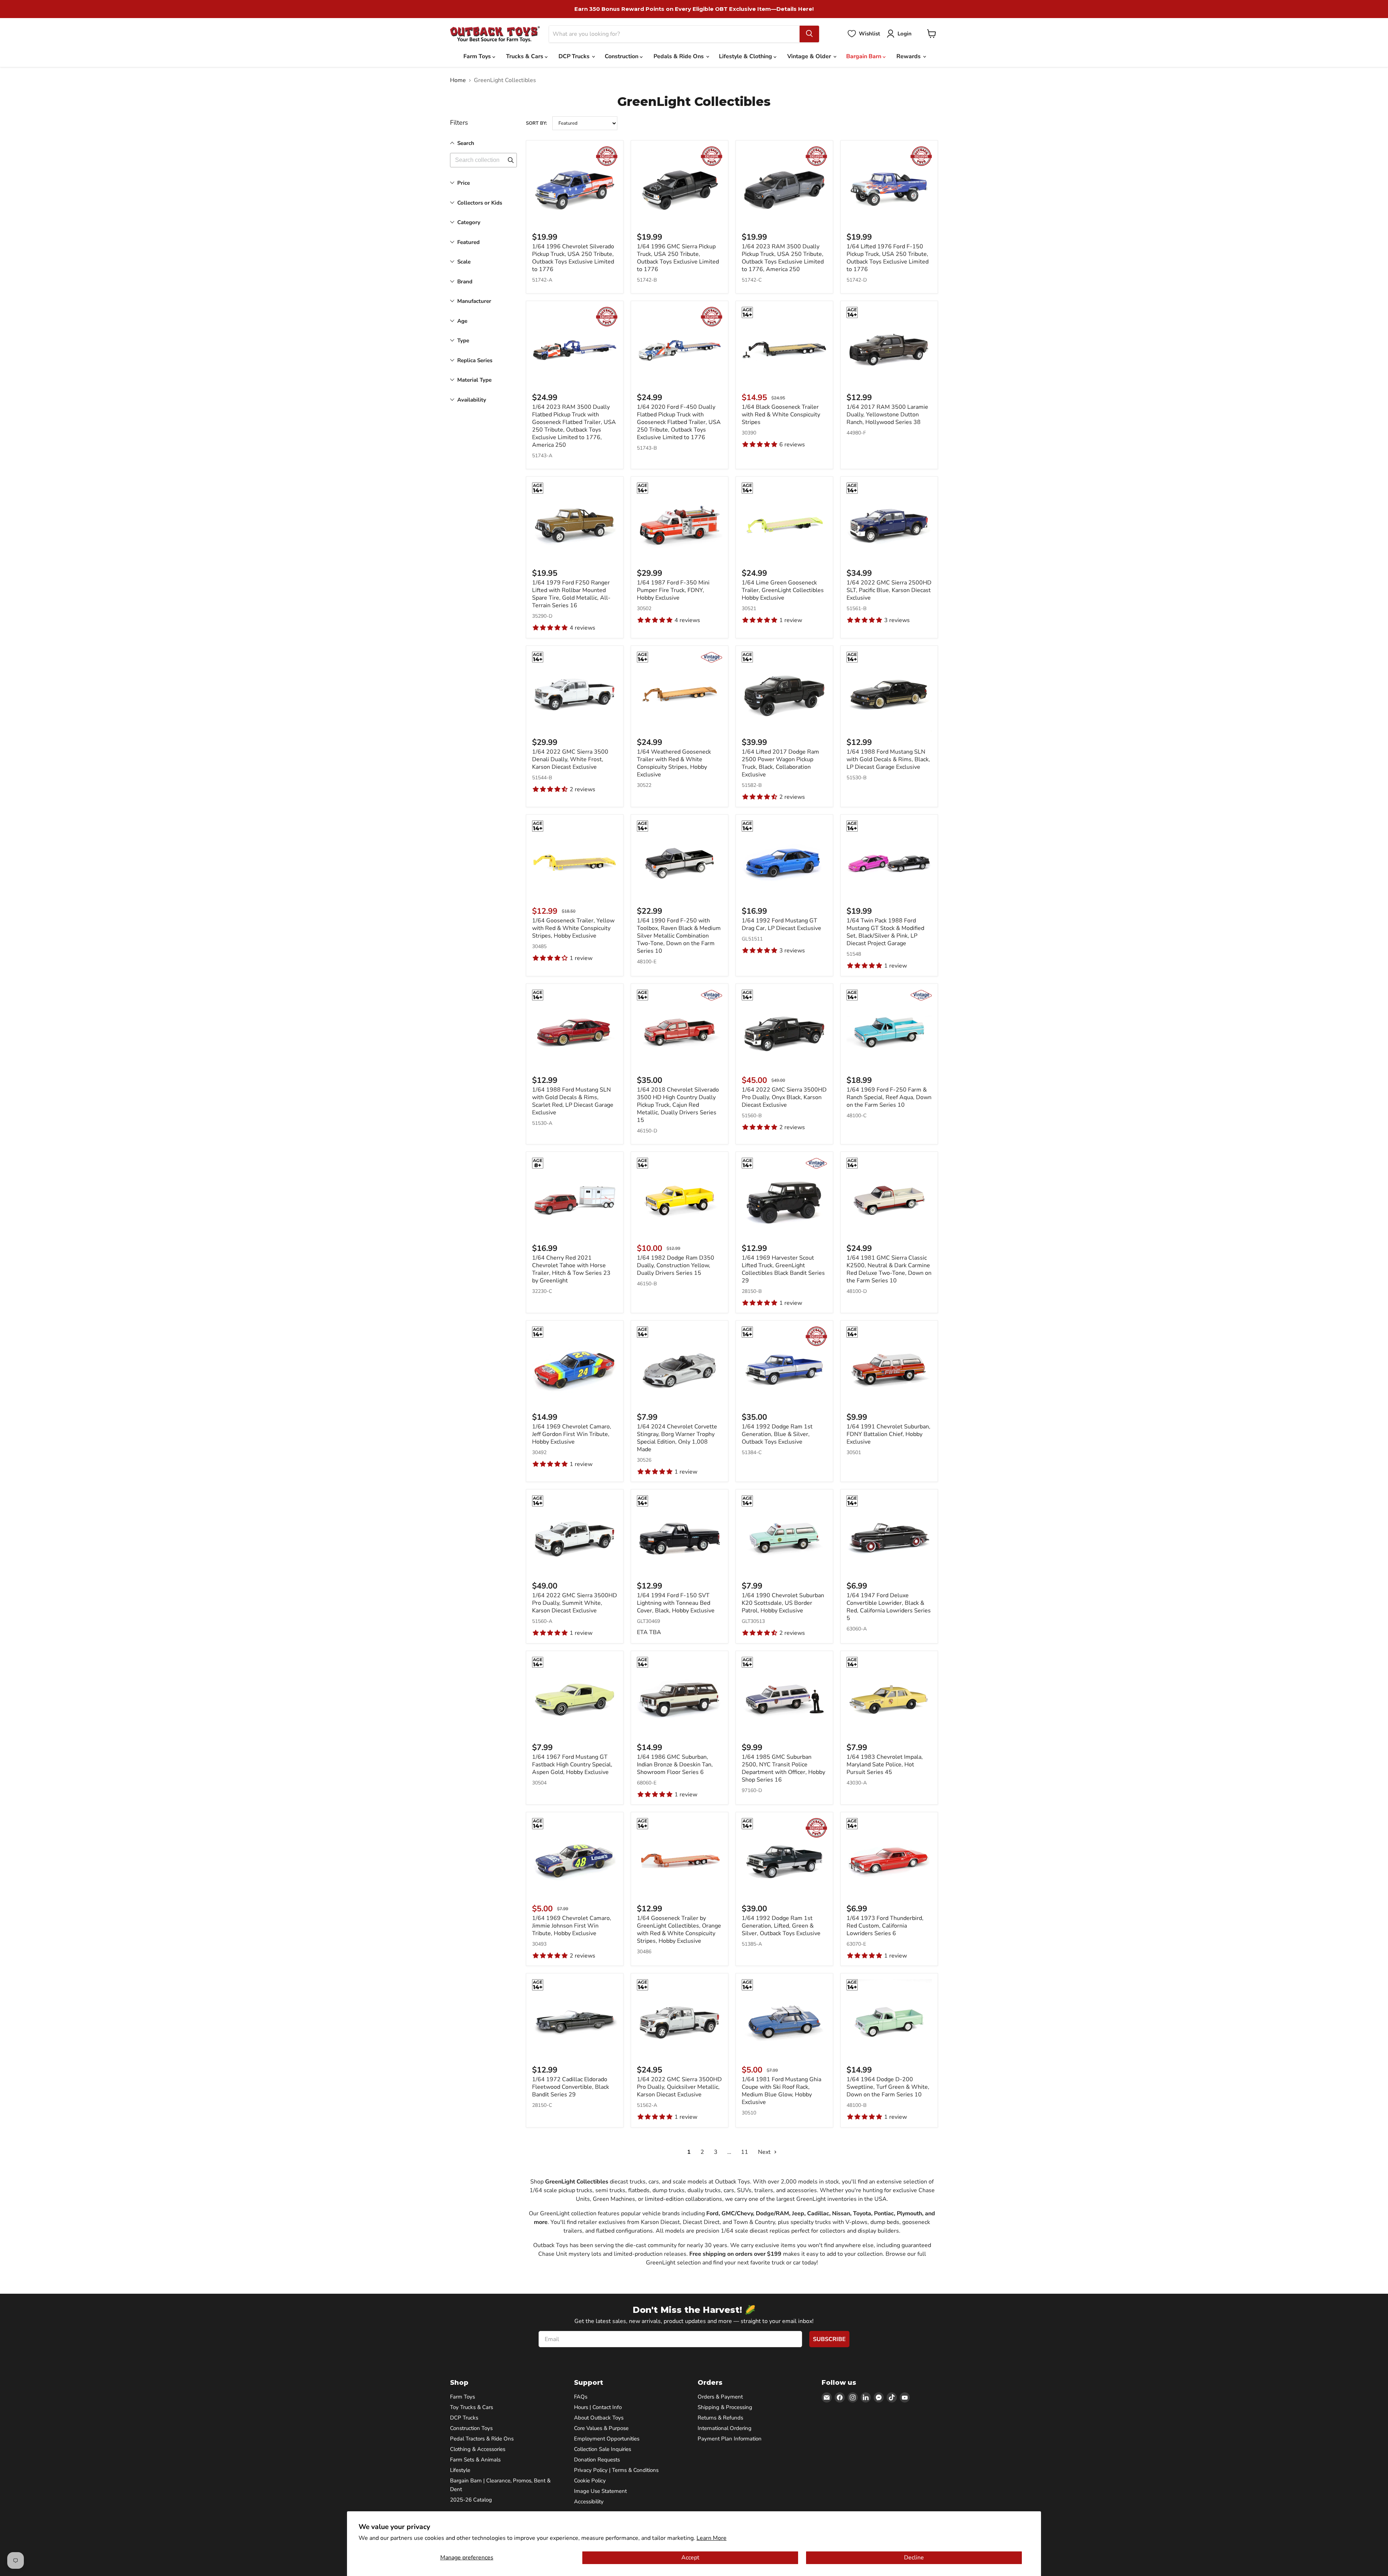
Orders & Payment (720, 2397)
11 (745, 2152)
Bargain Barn (864, 56)
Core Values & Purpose (601, 2428)
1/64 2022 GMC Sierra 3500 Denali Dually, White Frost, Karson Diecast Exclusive (570, 759)
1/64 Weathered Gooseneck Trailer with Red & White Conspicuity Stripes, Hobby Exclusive (674, 763)
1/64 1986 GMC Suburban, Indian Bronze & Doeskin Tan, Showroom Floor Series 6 (675, 1765)
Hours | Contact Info (598, 2407)
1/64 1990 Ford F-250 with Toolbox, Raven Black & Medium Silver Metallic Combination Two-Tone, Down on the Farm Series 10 (679, 936)
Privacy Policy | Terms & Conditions (616, 2470)
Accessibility (589, 2502)
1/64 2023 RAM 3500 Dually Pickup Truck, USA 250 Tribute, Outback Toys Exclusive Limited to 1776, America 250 (783, 258)
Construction (622, 56)
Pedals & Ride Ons (679, 56)
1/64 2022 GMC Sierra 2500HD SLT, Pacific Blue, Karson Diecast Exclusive (889, 590)
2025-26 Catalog (471, 2500)
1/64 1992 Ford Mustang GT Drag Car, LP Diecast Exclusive (781, 924)
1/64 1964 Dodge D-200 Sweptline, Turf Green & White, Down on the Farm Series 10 (888, 2087)
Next (765, 2152)
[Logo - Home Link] (495, 34)
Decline (914, 2558)
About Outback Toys (599, 2418)
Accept (690, 2558)
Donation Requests (597, 2460)
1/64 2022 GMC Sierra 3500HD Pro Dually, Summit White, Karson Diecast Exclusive (575, 1603)
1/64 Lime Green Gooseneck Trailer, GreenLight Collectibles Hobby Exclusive (783, 590)
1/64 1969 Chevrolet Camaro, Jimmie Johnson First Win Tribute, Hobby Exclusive (572, 1926)
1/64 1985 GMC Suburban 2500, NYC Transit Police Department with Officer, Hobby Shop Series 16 (783, 1768)
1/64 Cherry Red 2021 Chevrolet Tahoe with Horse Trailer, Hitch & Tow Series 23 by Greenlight (571, 1269)
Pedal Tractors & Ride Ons (482, 2439)
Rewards (909, 56)
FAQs (581, 2397)
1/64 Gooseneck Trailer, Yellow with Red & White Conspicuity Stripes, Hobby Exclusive (573, 928)
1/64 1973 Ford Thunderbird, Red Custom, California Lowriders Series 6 (885, 1926)
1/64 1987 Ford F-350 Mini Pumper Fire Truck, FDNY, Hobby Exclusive (673, 590)
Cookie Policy (590, 2481)
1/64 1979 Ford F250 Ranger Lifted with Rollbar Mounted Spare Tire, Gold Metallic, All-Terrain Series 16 (571, 594)
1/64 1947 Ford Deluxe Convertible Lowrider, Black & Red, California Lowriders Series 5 (889, 1607)
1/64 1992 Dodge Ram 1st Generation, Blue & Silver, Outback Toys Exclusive (777, 1434)
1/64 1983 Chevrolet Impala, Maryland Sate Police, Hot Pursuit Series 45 (885, 1765)
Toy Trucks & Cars (472, 2407)
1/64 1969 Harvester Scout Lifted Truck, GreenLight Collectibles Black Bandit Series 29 (783, 1269)
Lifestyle (460, 2470)
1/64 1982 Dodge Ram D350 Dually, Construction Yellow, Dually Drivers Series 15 (676, 1265)
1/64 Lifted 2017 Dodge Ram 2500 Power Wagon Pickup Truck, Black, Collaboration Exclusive (780, 763)
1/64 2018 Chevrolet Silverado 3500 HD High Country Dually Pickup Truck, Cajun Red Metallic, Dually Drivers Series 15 (678, 1105)
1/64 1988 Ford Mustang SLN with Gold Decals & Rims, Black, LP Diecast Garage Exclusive (888, 759)
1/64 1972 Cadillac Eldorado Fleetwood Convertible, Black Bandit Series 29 (571, 2087)
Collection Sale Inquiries (603, 2449)
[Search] (809, 34)
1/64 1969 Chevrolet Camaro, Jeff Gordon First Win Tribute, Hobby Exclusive (572, 1434)
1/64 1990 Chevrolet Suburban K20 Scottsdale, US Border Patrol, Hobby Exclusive (783, 1603)
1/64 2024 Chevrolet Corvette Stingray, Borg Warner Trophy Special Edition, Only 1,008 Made (677, 1438)
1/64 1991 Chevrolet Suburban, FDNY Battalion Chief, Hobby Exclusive (888, 1434)
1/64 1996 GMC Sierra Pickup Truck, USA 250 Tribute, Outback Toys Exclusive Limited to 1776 (678, 258)
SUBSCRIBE (829, 2339)
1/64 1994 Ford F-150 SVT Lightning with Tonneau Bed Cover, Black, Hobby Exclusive (676, 1603)
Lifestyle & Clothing (746, 56)
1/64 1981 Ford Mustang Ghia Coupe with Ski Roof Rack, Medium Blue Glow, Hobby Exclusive (781, 2091)
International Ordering (725, 2428)
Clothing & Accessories (478, 2449)
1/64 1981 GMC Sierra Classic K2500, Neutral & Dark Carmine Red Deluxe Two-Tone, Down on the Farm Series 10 (889, 1269)
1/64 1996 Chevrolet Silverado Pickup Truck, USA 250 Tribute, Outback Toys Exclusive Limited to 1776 (573, 258)
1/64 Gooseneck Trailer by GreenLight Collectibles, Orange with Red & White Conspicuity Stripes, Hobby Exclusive (679, 1930)
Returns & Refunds (720, 2418)
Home (458, 80)
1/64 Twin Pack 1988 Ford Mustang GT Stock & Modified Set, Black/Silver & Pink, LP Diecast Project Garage (885, 932)
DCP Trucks (575, 56)
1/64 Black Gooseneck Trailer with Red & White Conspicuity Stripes (781, 415)
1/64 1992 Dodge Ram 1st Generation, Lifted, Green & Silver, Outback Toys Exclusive (781, 1926)
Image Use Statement (600, 2491)
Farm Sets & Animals (475, 2460)
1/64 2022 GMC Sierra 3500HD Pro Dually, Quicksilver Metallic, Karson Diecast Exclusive (679, 2087)
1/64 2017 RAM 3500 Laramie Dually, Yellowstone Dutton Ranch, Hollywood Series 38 (887, 415)
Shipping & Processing (725, 2407)
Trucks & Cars (525, 56)
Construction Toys (471, 2428)
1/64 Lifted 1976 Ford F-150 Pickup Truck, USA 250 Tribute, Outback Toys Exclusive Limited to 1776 (888, 258)
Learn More (712, 2538)
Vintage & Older (810, 56)
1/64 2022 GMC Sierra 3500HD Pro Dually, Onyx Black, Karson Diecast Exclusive (784, 1097)
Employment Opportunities (607, 2439)
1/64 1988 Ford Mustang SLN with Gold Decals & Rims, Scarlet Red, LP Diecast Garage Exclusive (573, 1101)
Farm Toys (478, 56)
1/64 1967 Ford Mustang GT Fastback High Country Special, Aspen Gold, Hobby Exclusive (572, 1765)
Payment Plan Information (730, 2439)
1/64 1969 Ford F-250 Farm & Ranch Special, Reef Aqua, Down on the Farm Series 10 (889, 1097)
